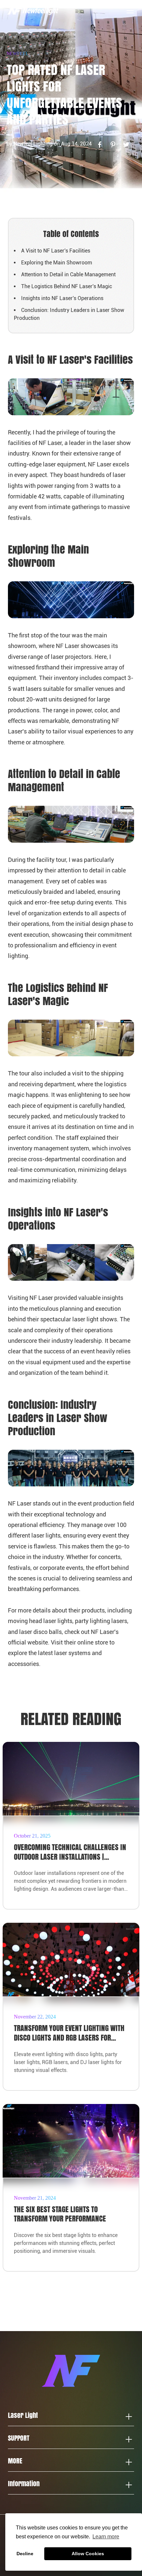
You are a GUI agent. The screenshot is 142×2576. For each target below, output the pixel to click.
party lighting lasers (101, 1621)
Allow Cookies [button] (88, 2554)
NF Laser (100, 464)
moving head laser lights (40, 1621)
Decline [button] (25, 2554)
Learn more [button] (106, 2537)
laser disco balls (40, 1632)
